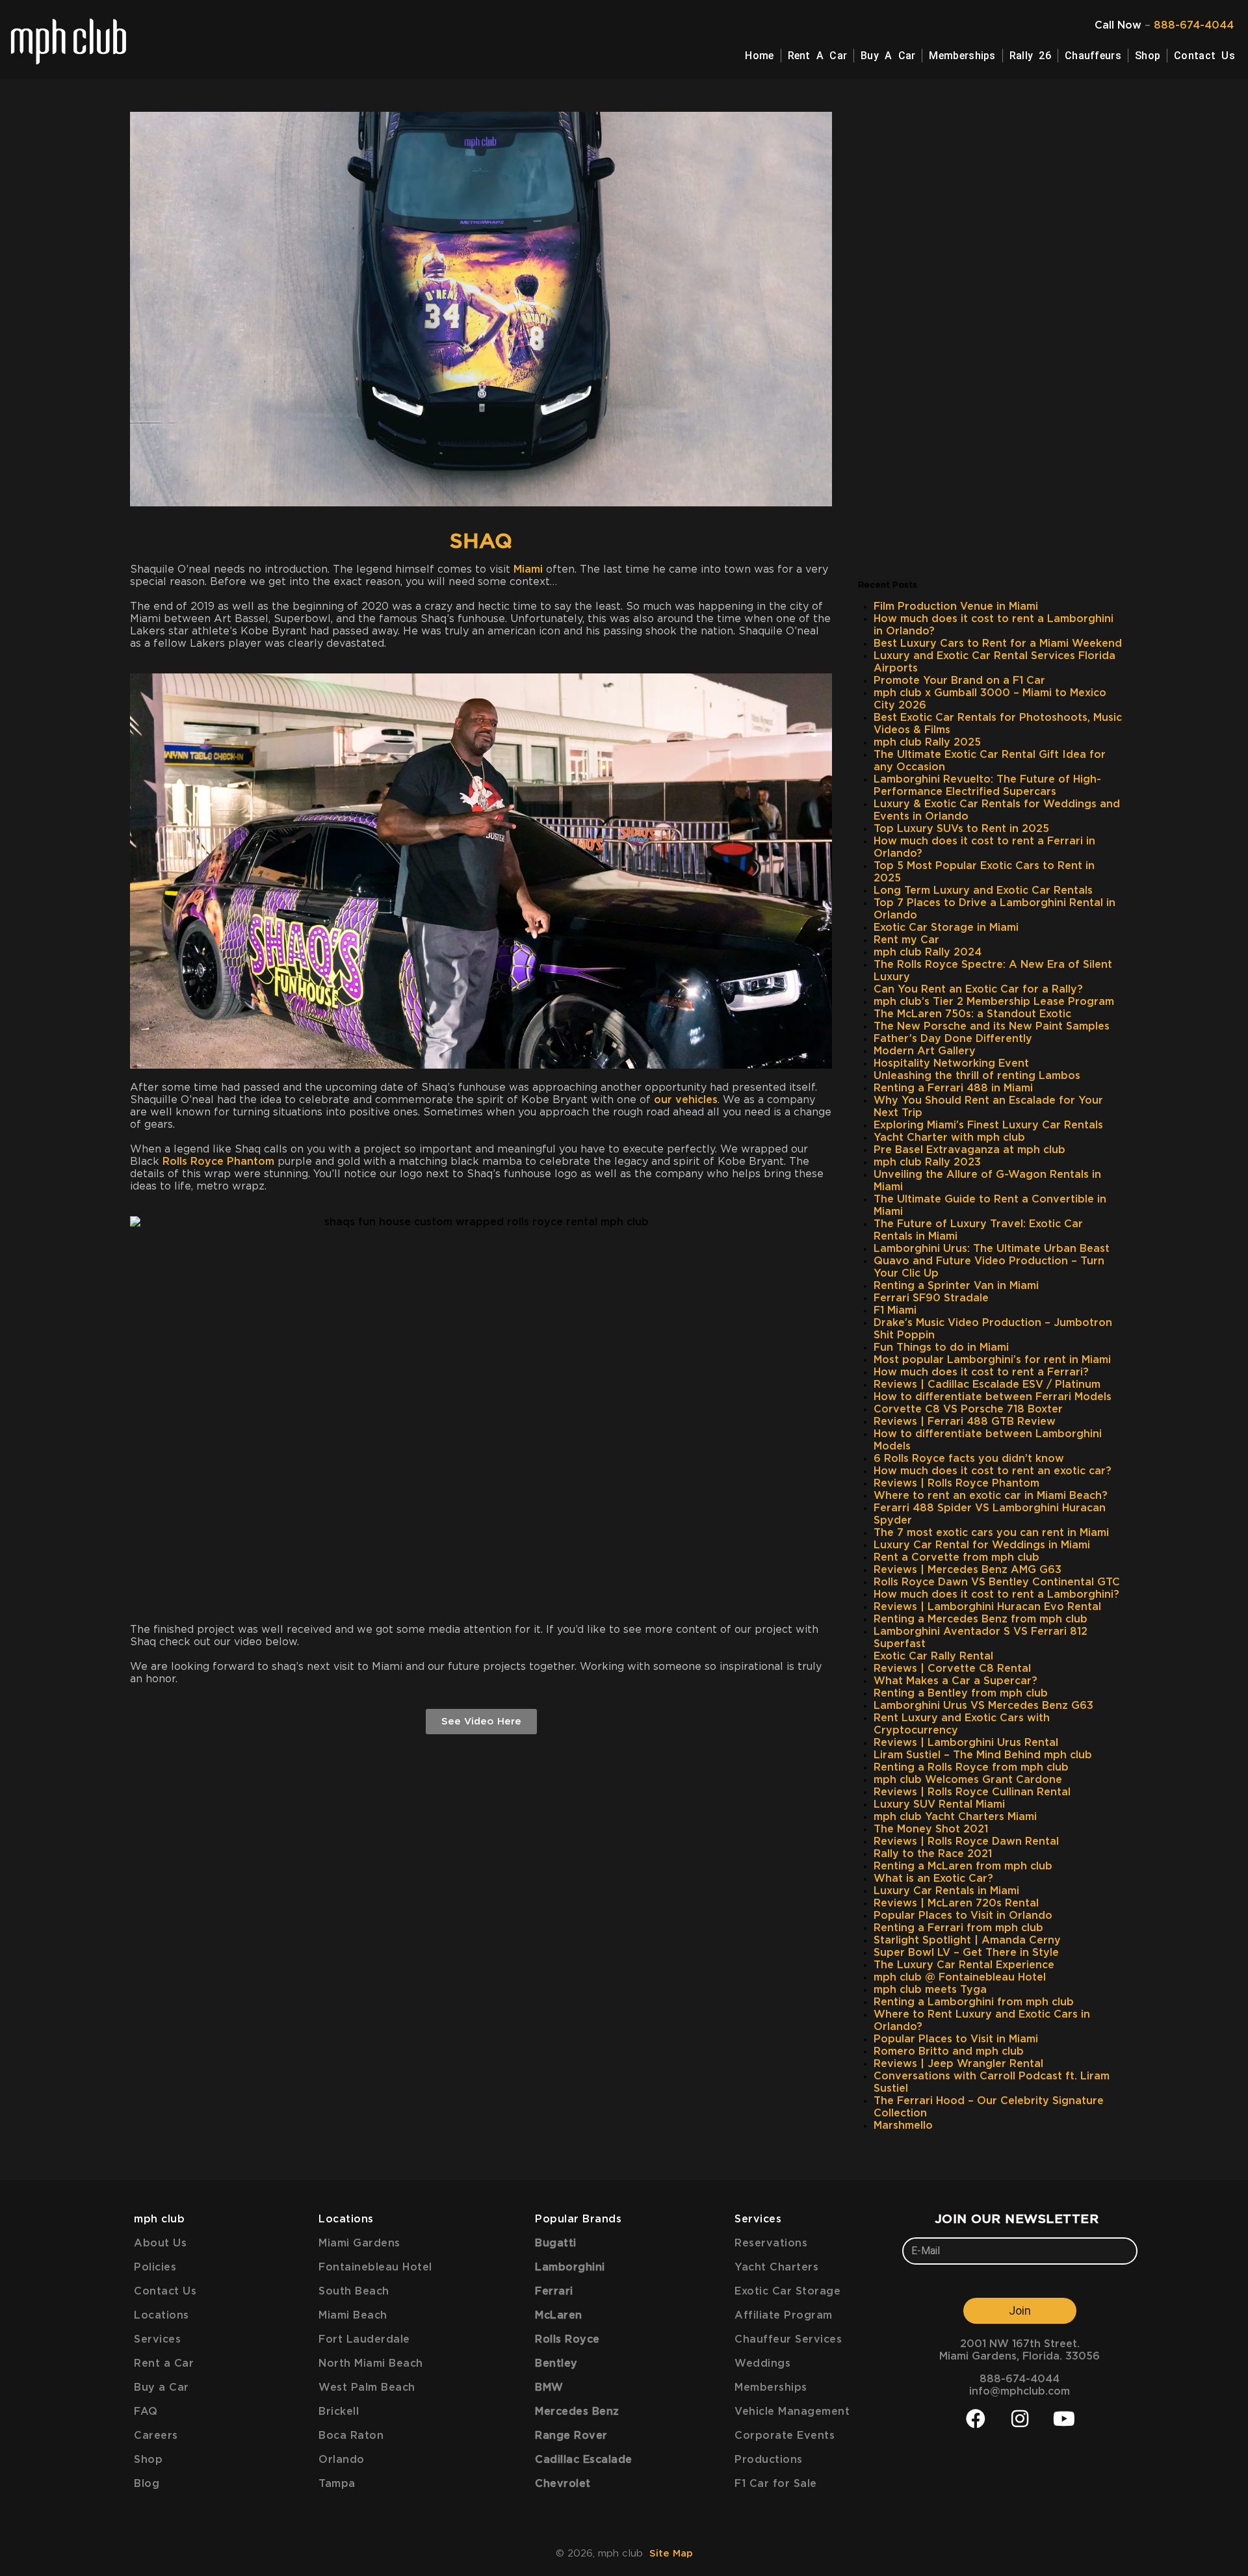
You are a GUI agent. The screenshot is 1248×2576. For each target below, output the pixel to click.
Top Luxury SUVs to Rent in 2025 (961, 829)
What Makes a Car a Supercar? (955, 1681)
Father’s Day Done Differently (953, 1039)
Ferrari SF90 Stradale (931, 1298)
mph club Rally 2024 (928, 952)
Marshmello (903, 2126)
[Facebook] (976, 2419)
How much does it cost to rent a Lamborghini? (996, 1594)
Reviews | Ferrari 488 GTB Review (965, 1422)
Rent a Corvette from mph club (956, 1557)
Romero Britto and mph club (949, 2051)
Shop (1148, 56)
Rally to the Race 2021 (933, 1854)
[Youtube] (1064, 2419)
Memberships (962, 56)
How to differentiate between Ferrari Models (993, 1397)
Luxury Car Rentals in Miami (946, 1891)
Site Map (671, 2554)
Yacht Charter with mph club (949, 1138)
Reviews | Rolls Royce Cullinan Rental (972, 1792)
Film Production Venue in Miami (956, 606)
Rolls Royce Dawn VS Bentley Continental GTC (997, 1582)
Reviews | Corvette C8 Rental (952, 1669)
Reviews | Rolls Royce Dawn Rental (966, 1841)
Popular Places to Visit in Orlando (963, 1916)
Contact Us (1204, 56)
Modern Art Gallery (925, 1051)
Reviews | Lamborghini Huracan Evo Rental (987, 1607)
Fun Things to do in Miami (941, 1347)
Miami (528, 569)
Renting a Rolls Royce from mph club (971, 1767)
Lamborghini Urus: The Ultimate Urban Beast (992, 1249)
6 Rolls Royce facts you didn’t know (969, 1459)
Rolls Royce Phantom (218, 1162)
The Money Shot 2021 (931, 1829)
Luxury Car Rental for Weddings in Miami (982, 1545)
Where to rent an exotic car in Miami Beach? (991, 1496)
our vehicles (686, 1100)
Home (759, 56)
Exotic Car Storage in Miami (946, 928)
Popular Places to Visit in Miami (956, 2039)
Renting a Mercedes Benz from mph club (981, 1619)
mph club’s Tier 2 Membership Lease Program (994, 1002)
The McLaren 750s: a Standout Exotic (972, 1014)
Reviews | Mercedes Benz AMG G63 (968, 1570)
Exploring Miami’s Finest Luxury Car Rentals (988, 1125)
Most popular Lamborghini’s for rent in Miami (992, 1360)
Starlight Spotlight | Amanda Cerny (967, 1940)
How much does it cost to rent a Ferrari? (981, 1372)
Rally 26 (1030, 56)
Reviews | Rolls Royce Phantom (956, 1483)
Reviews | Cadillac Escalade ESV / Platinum (987, 1385)
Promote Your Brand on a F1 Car (959, 681)
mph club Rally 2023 (927, 1162)
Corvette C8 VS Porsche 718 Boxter (968, 1409)
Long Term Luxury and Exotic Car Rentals (983, 891)
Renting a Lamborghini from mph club (974, 2002)
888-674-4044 (1194, 25)
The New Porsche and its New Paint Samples (992, 1026)
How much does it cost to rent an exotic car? (993, 1471)
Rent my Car (906, 940)
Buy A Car (888, 56)
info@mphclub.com (1020, 2391)
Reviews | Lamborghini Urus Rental (966, 1743)
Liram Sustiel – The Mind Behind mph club (983, 1755)
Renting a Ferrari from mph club (958, 1928)
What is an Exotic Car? (933, 1879)
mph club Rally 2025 (927, 742)
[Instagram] (1020, 2419)
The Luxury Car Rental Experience (964, 1965)
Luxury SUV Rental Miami (939, 1804)
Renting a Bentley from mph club (961, 1693)
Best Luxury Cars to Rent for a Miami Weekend (998, 644)
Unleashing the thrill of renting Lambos (977, 1076)
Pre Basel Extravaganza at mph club (969, 1150)
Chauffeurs (1093, 56)
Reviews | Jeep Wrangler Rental (958, 2064)
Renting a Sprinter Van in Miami (956, 1286)
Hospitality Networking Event (951, 1063)
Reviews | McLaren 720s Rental (956, 1903)
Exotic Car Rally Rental (933, 1656)
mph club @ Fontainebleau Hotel (960, 1977)
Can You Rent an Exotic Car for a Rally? (978, 989)
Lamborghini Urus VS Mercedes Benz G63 (983, 1706)
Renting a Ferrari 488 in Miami (953, 1088)
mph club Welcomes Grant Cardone (968, 1780)
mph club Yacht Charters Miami (955, 1817)
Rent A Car (818, 56)
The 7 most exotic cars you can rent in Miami (991, 1533)
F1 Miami (895, 1310)
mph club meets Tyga (930, 1990)
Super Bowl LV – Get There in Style (966, 1953)
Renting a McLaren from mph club (963, 1866)
